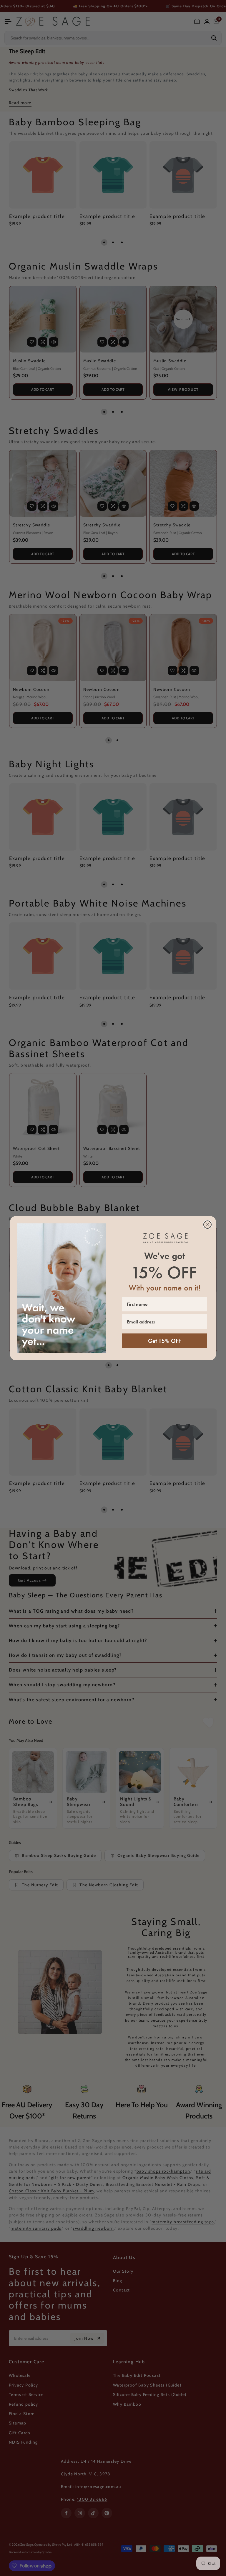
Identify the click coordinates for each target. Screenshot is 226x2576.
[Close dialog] (207, 1225)
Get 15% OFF (164, 1341)
